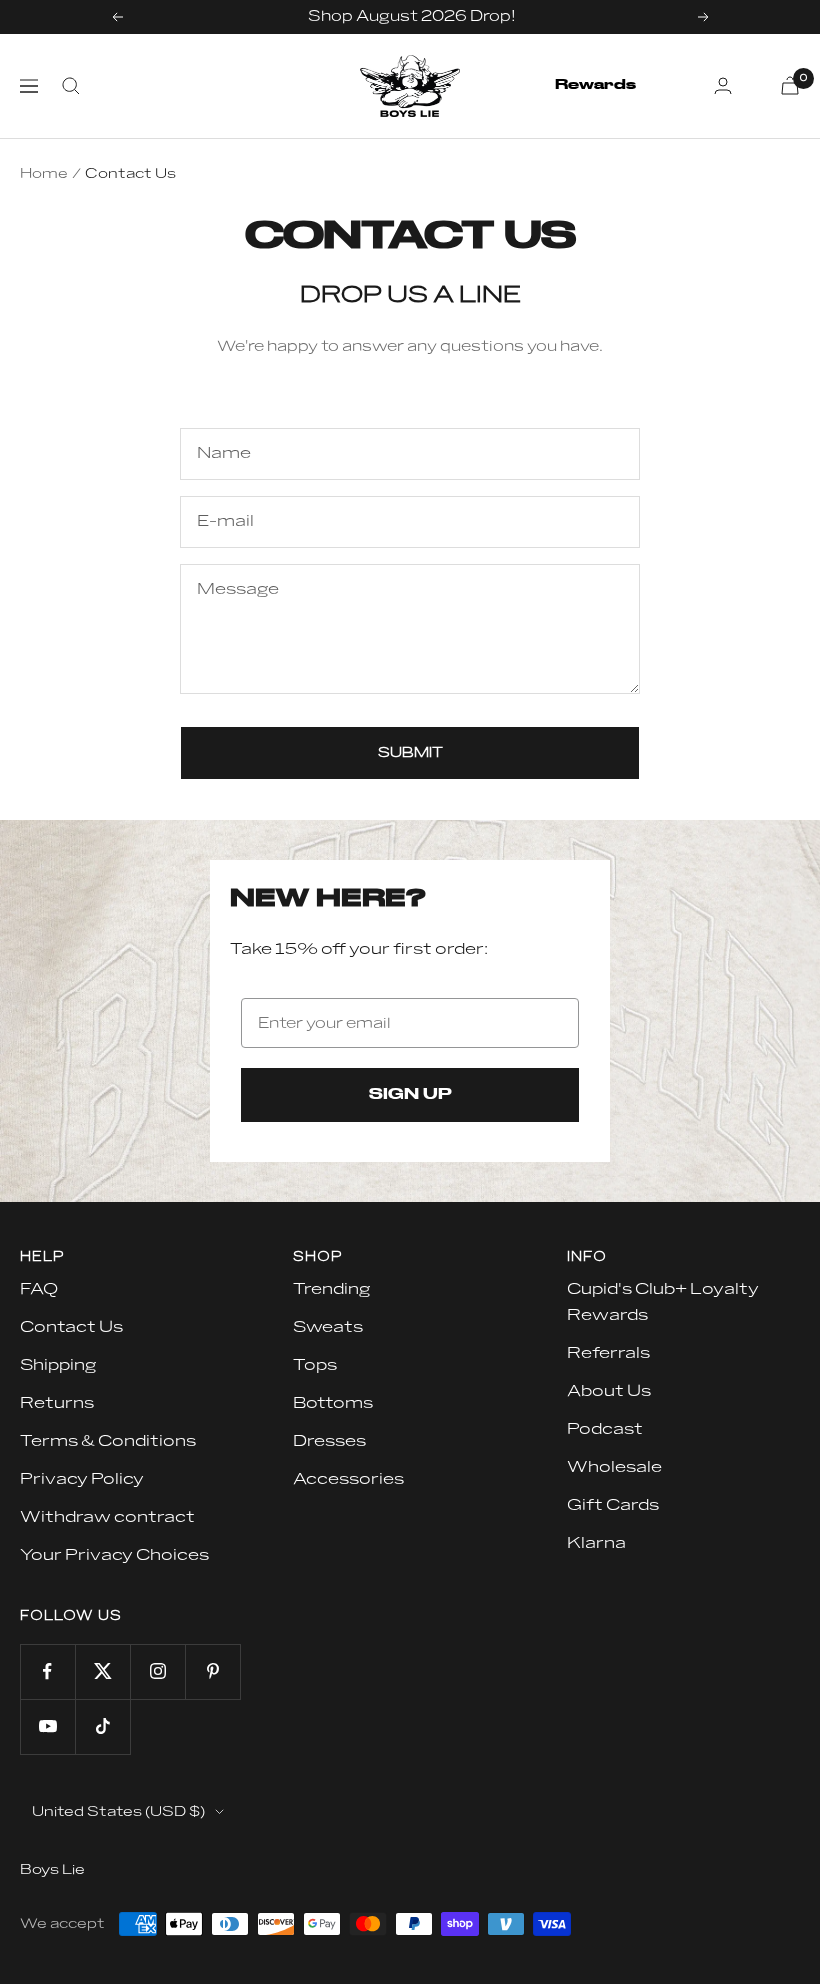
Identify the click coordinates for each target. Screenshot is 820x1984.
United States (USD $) (118, 1811)
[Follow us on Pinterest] (212, 1671)
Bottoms (333, 1403)
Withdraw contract (107, 1517)
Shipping (58, 1365)
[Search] (71, 86)
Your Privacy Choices (114, 1555)
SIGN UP (410, 1095)
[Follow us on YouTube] (47, 1726)
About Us (609, 1391)
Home (44, 173)
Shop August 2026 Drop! (412, 16)
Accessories (348, 1479)
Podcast (605, 1429)
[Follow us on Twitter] (102, 1671)
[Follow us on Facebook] (47, 1671)
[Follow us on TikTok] (102, 1726)
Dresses (329, 1441)
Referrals (608, 1353)
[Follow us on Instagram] (157, 1671)
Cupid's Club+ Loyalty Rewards (663, 1302)
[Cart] (790, 85)
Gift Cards (613, 1505)
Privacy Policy (82, 1479)
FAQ (39, 1289)
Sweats (328, 1327)
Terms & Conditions (108, 1441)
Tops (315, 1365)
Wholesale (614, 1467)
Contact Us (71, 1327)
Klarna (596, 1543)
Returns (57, 1403)
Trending (331, 1289)
